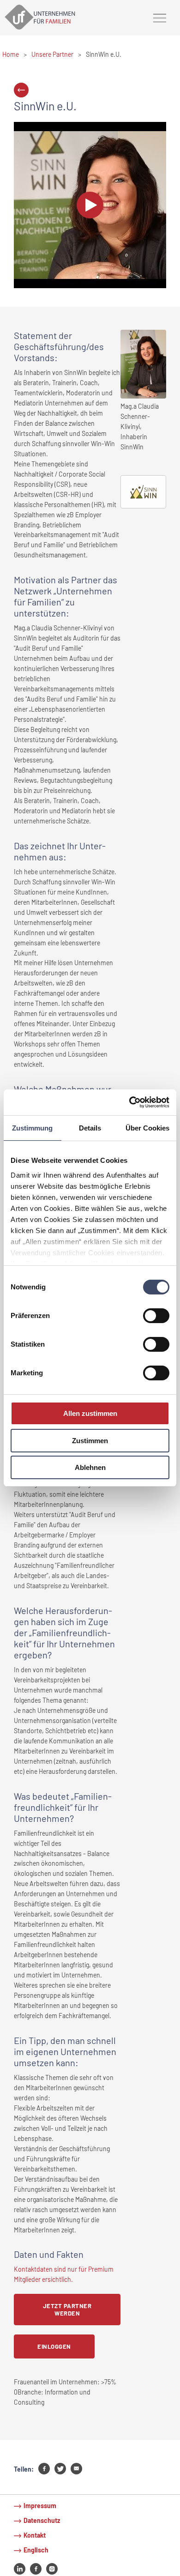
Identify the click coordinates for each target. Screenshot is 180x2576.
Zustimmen (90, 1441)
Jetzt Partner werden (67, 2310)
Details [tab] (90, 1128)
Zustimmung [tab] (32, 1128)
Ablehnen (90, 1467)
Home (11, 54)
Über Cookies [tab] (147, 1128)
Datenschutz (42, 2520)
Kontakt (35, 2535)
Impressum (40, 2506)
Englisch (36, 2550)
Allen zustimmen (90, 1413)
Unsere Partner (52, 54)
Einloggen (54, 2346)
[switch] (156, 1316)
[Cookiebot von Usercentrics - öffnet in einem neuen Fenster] (129, 1102)
